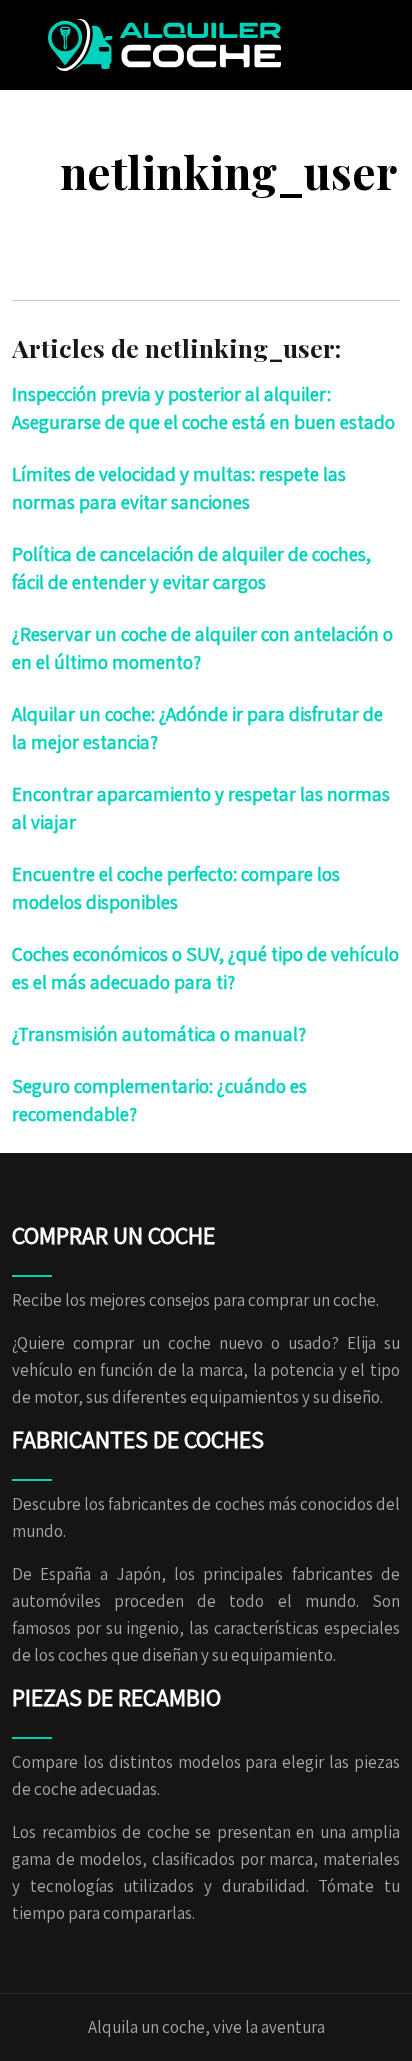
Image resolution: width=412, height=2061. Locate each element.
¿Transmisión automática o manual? (159, 1034)
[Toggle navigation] (344, 45)
